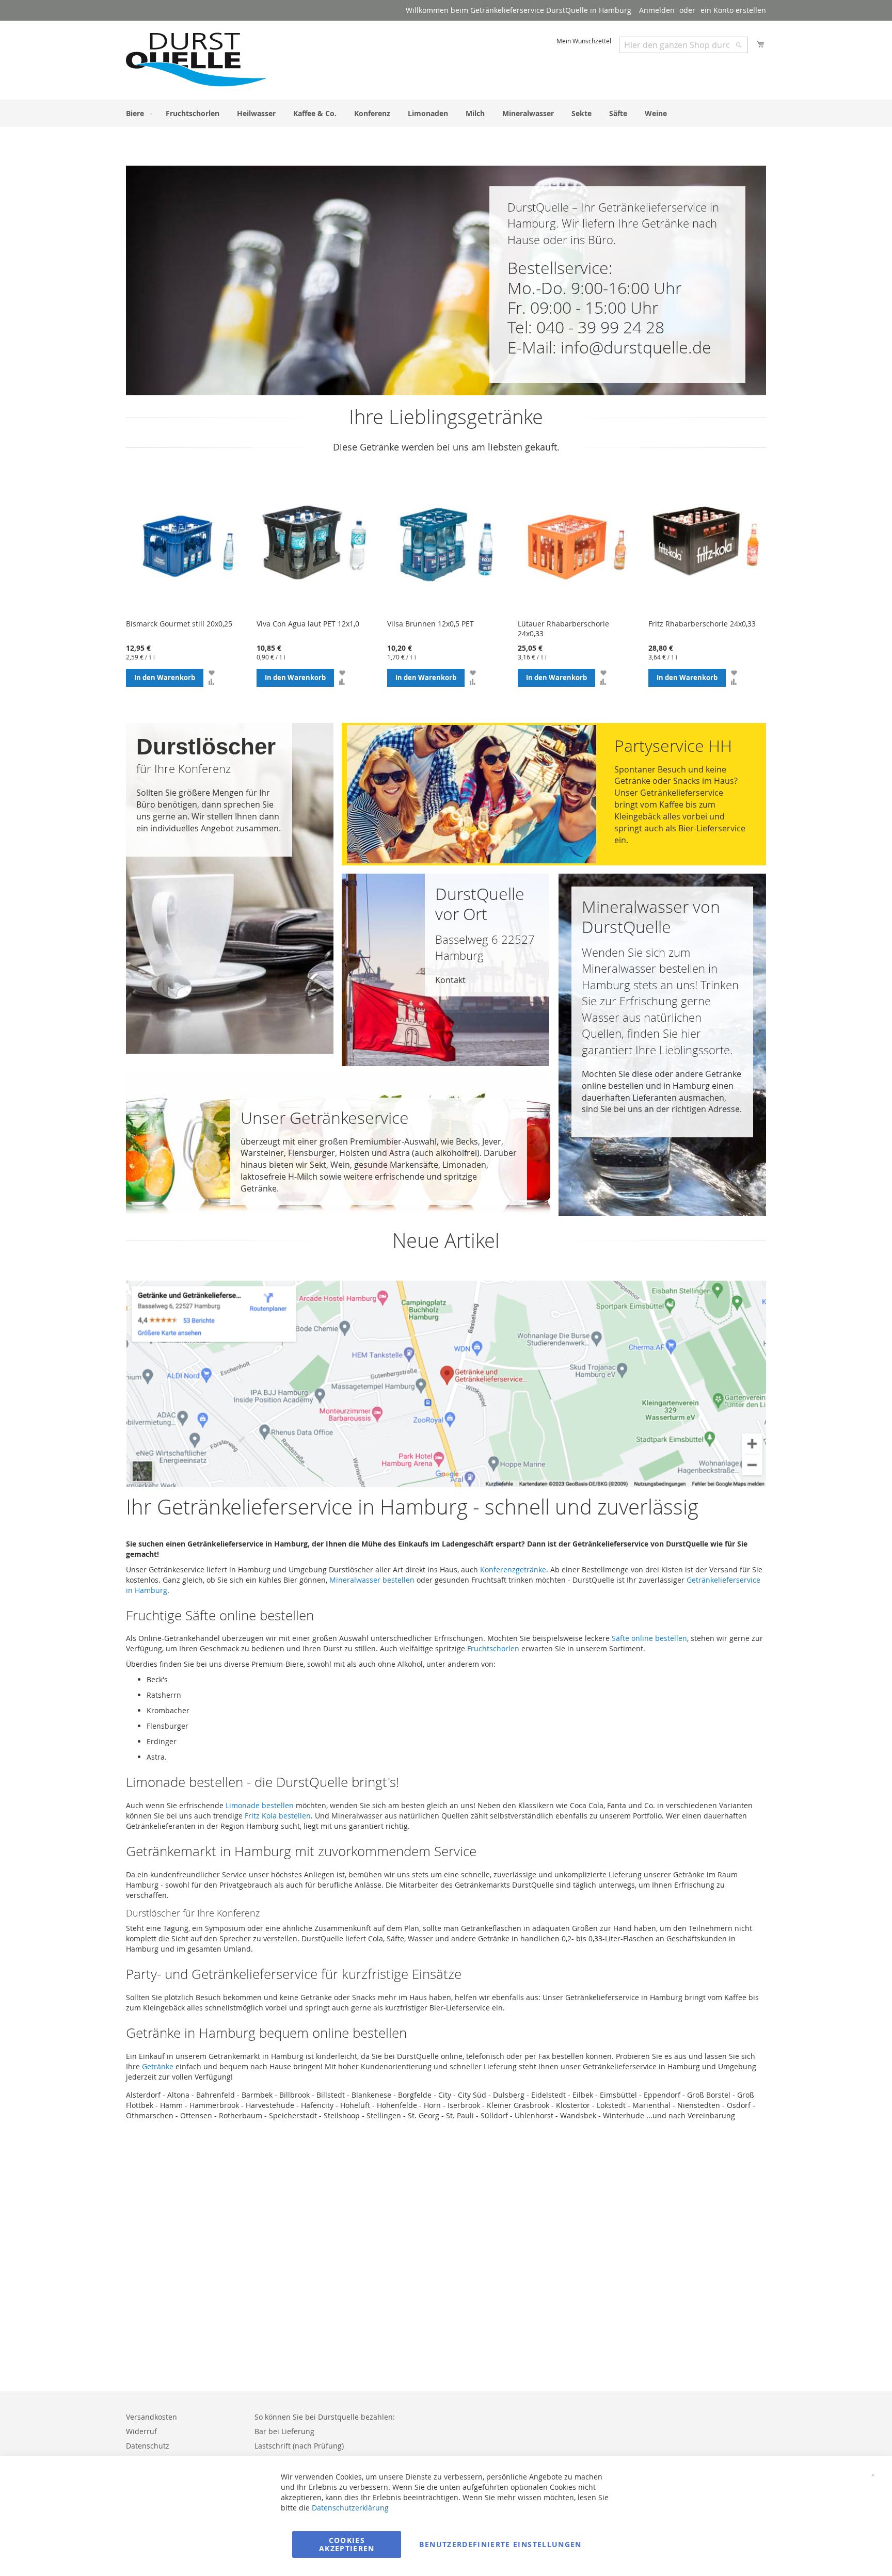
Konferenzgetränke (513, 1569)
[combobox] (683, 45)
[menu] (446, 113)
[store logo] (197, 60)
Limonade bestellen (260, 1805)
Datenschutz (148, 2446)
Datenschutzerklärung (350, 2508)
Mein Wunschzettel (584, 41)
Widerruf (141, 2431)
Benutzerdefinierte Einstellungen (500, 2544)
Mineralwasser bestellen (372, 1580)
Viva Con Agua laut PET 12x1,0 (308, 624)
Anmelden (657, 10)
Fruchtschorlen (493, 1648)
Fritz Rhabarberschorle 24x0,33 (702, 624)
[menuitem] (137, 113)
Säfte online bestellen (649, 1638)
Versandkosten (152, 2417)
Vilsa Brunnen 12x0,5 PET (431, 624)
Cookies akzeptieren (347, 2544)
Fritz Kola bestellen (278, 1816)
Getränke (158, 2066)
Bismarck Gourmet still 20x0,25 (179, 624)
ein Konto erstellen (733, 10)
